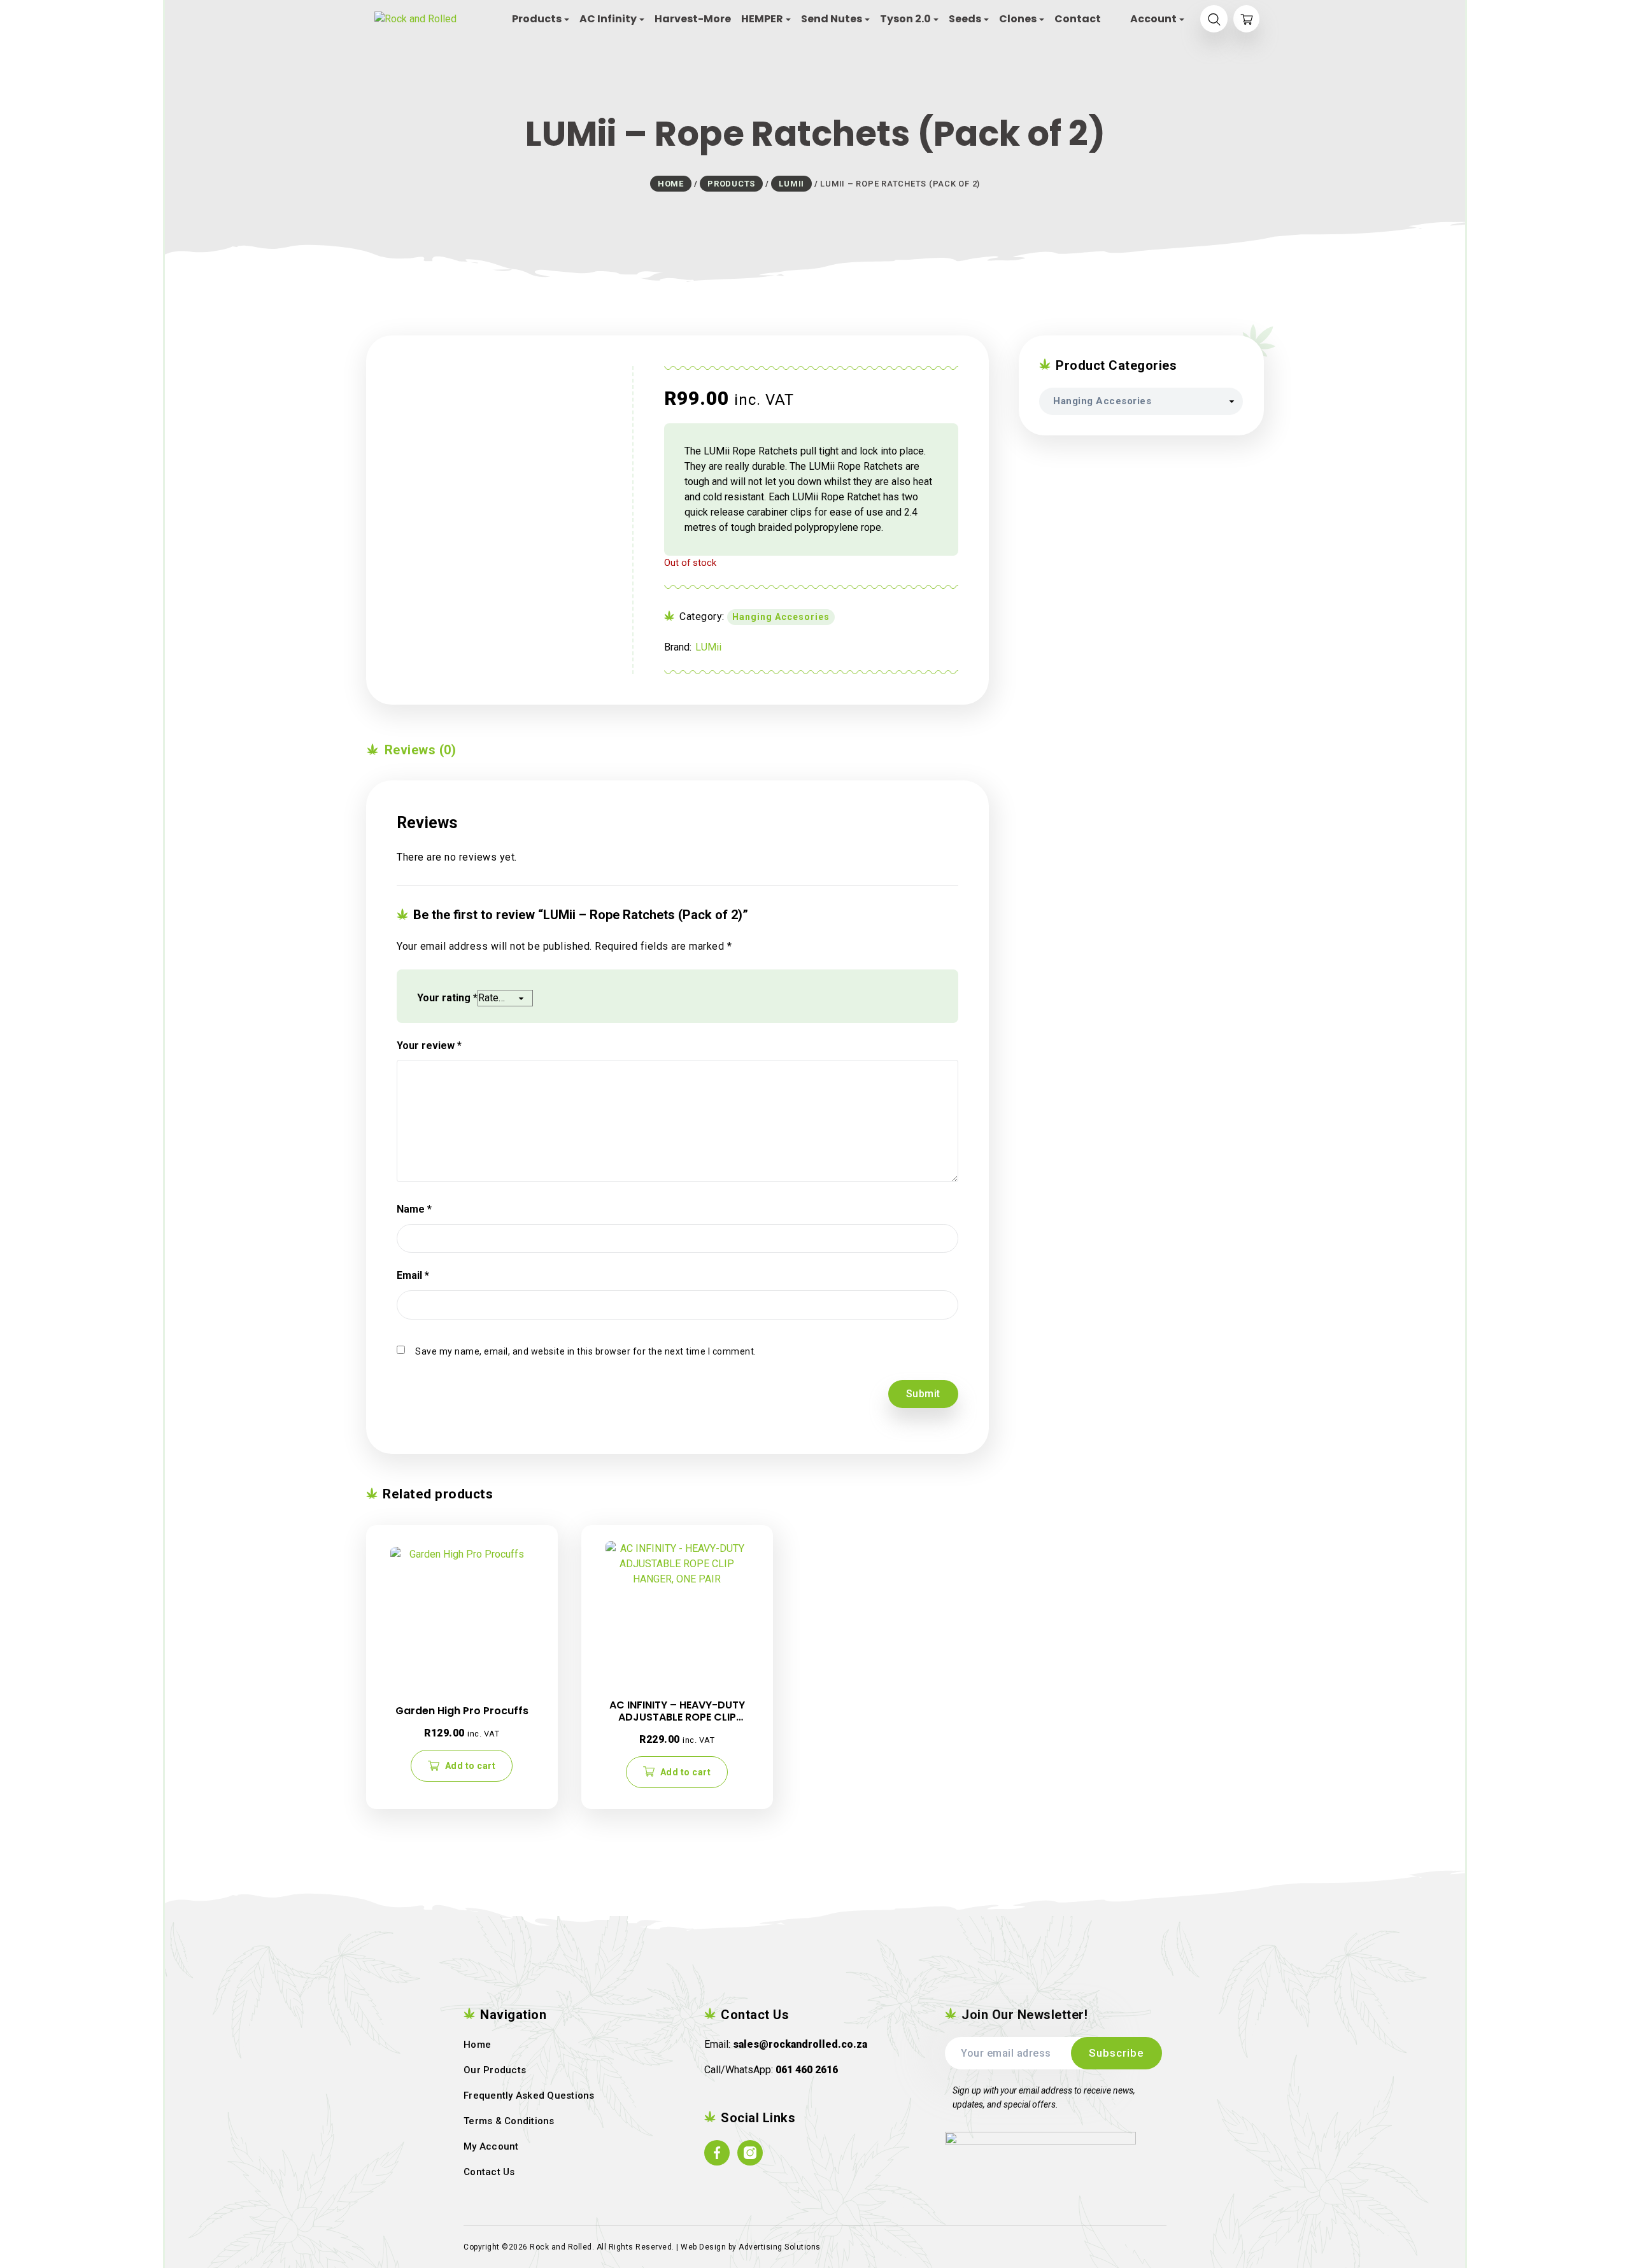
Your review (429, 1046)
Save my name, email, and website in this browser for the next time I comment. (586, 1351)
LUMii (708, 647)
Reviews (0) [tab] (418, 750)
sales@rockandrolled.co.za (800, 2044)
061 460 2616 (807, 2070)
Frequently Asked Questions (529, 2095)
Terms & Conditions (509, 2121)
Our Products (495, 2070)
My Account (491, 2146)
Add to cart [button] (471, 1766)
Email (413, 1275)
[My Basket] (1246, 19)
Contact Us (489, 2172)
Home (477, 2045)
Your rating (447, 998)
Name (414, 1209)
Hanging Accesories (781, 617)
